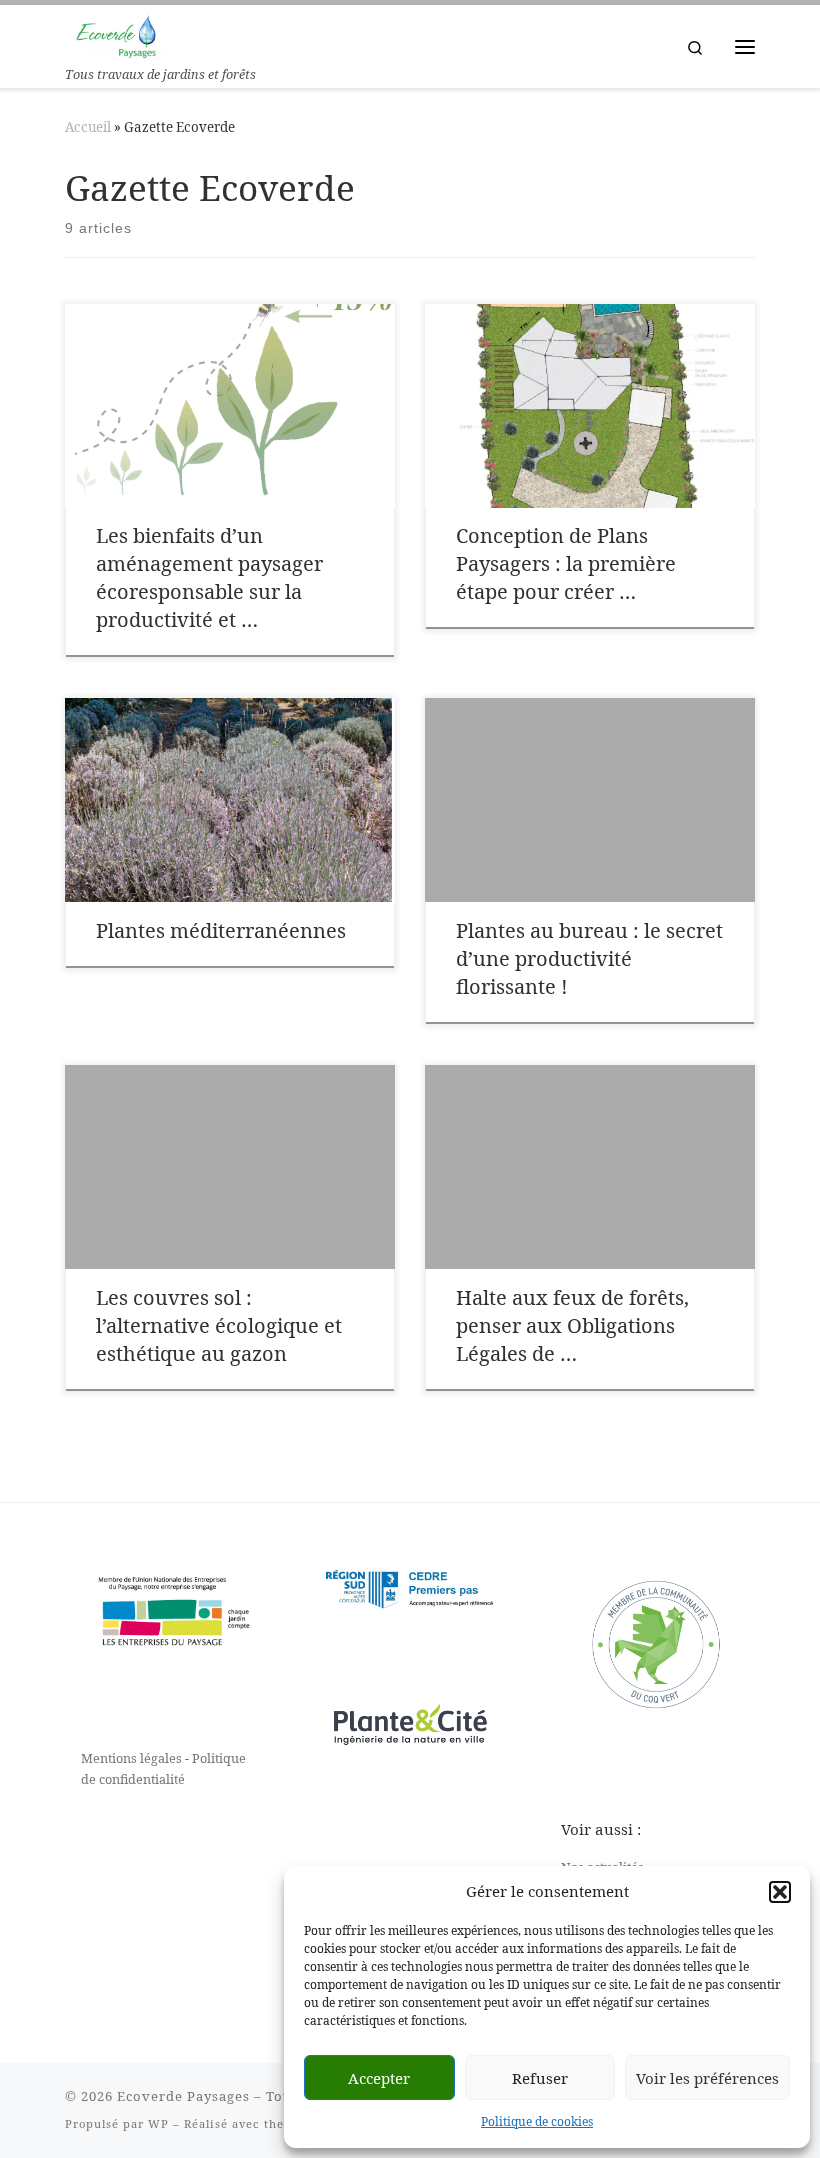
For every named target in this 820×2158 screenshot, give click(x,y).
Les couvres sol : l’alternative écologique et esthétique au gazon (219, 1325)
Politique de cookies (537, 2121)
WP (158, 2123)
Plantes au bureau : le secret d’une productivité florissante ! (589, 958)
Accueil (88, 127)
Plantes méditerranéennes (221, 930)
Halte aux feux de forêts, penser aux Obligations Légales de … (572, 1325)
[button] (780, 1892)
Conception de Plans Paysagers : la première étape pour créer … (566, 563)
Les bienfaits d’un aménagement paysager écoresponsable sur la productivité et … (209, 577)
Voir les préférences (707, 2078)
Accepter (379, 2078)
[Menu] (745, 46)
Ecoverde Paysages (183, 2096)
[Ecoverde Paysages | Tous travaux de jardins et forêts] (118, 33)
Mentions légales (131, 1758)
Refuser (540, 2078)
